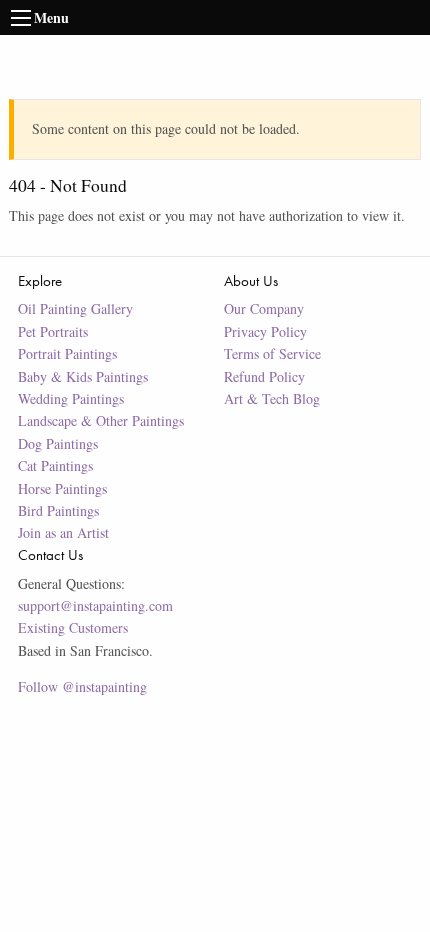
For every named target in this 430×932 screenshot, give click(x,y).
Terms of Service (272, 353)
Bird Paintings (58, 510)
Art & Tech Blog (272, 398)
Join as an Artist (63, 532)
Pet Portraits (53, 331)
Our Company (264, 308)
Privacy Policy (265, 331)
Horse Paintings (62, 488)
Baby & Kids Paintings (83, 376)
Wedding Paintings (71, 398)
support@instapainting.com (95, 605)
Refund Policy (264, 376)
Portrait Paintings (67, 353)
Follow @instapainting (82, 686)
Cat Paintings (55, 465)
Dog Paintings (58, 443)
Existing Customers (73, 627)
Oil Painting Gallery (75, 308)
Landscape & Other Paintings (101, 420)
